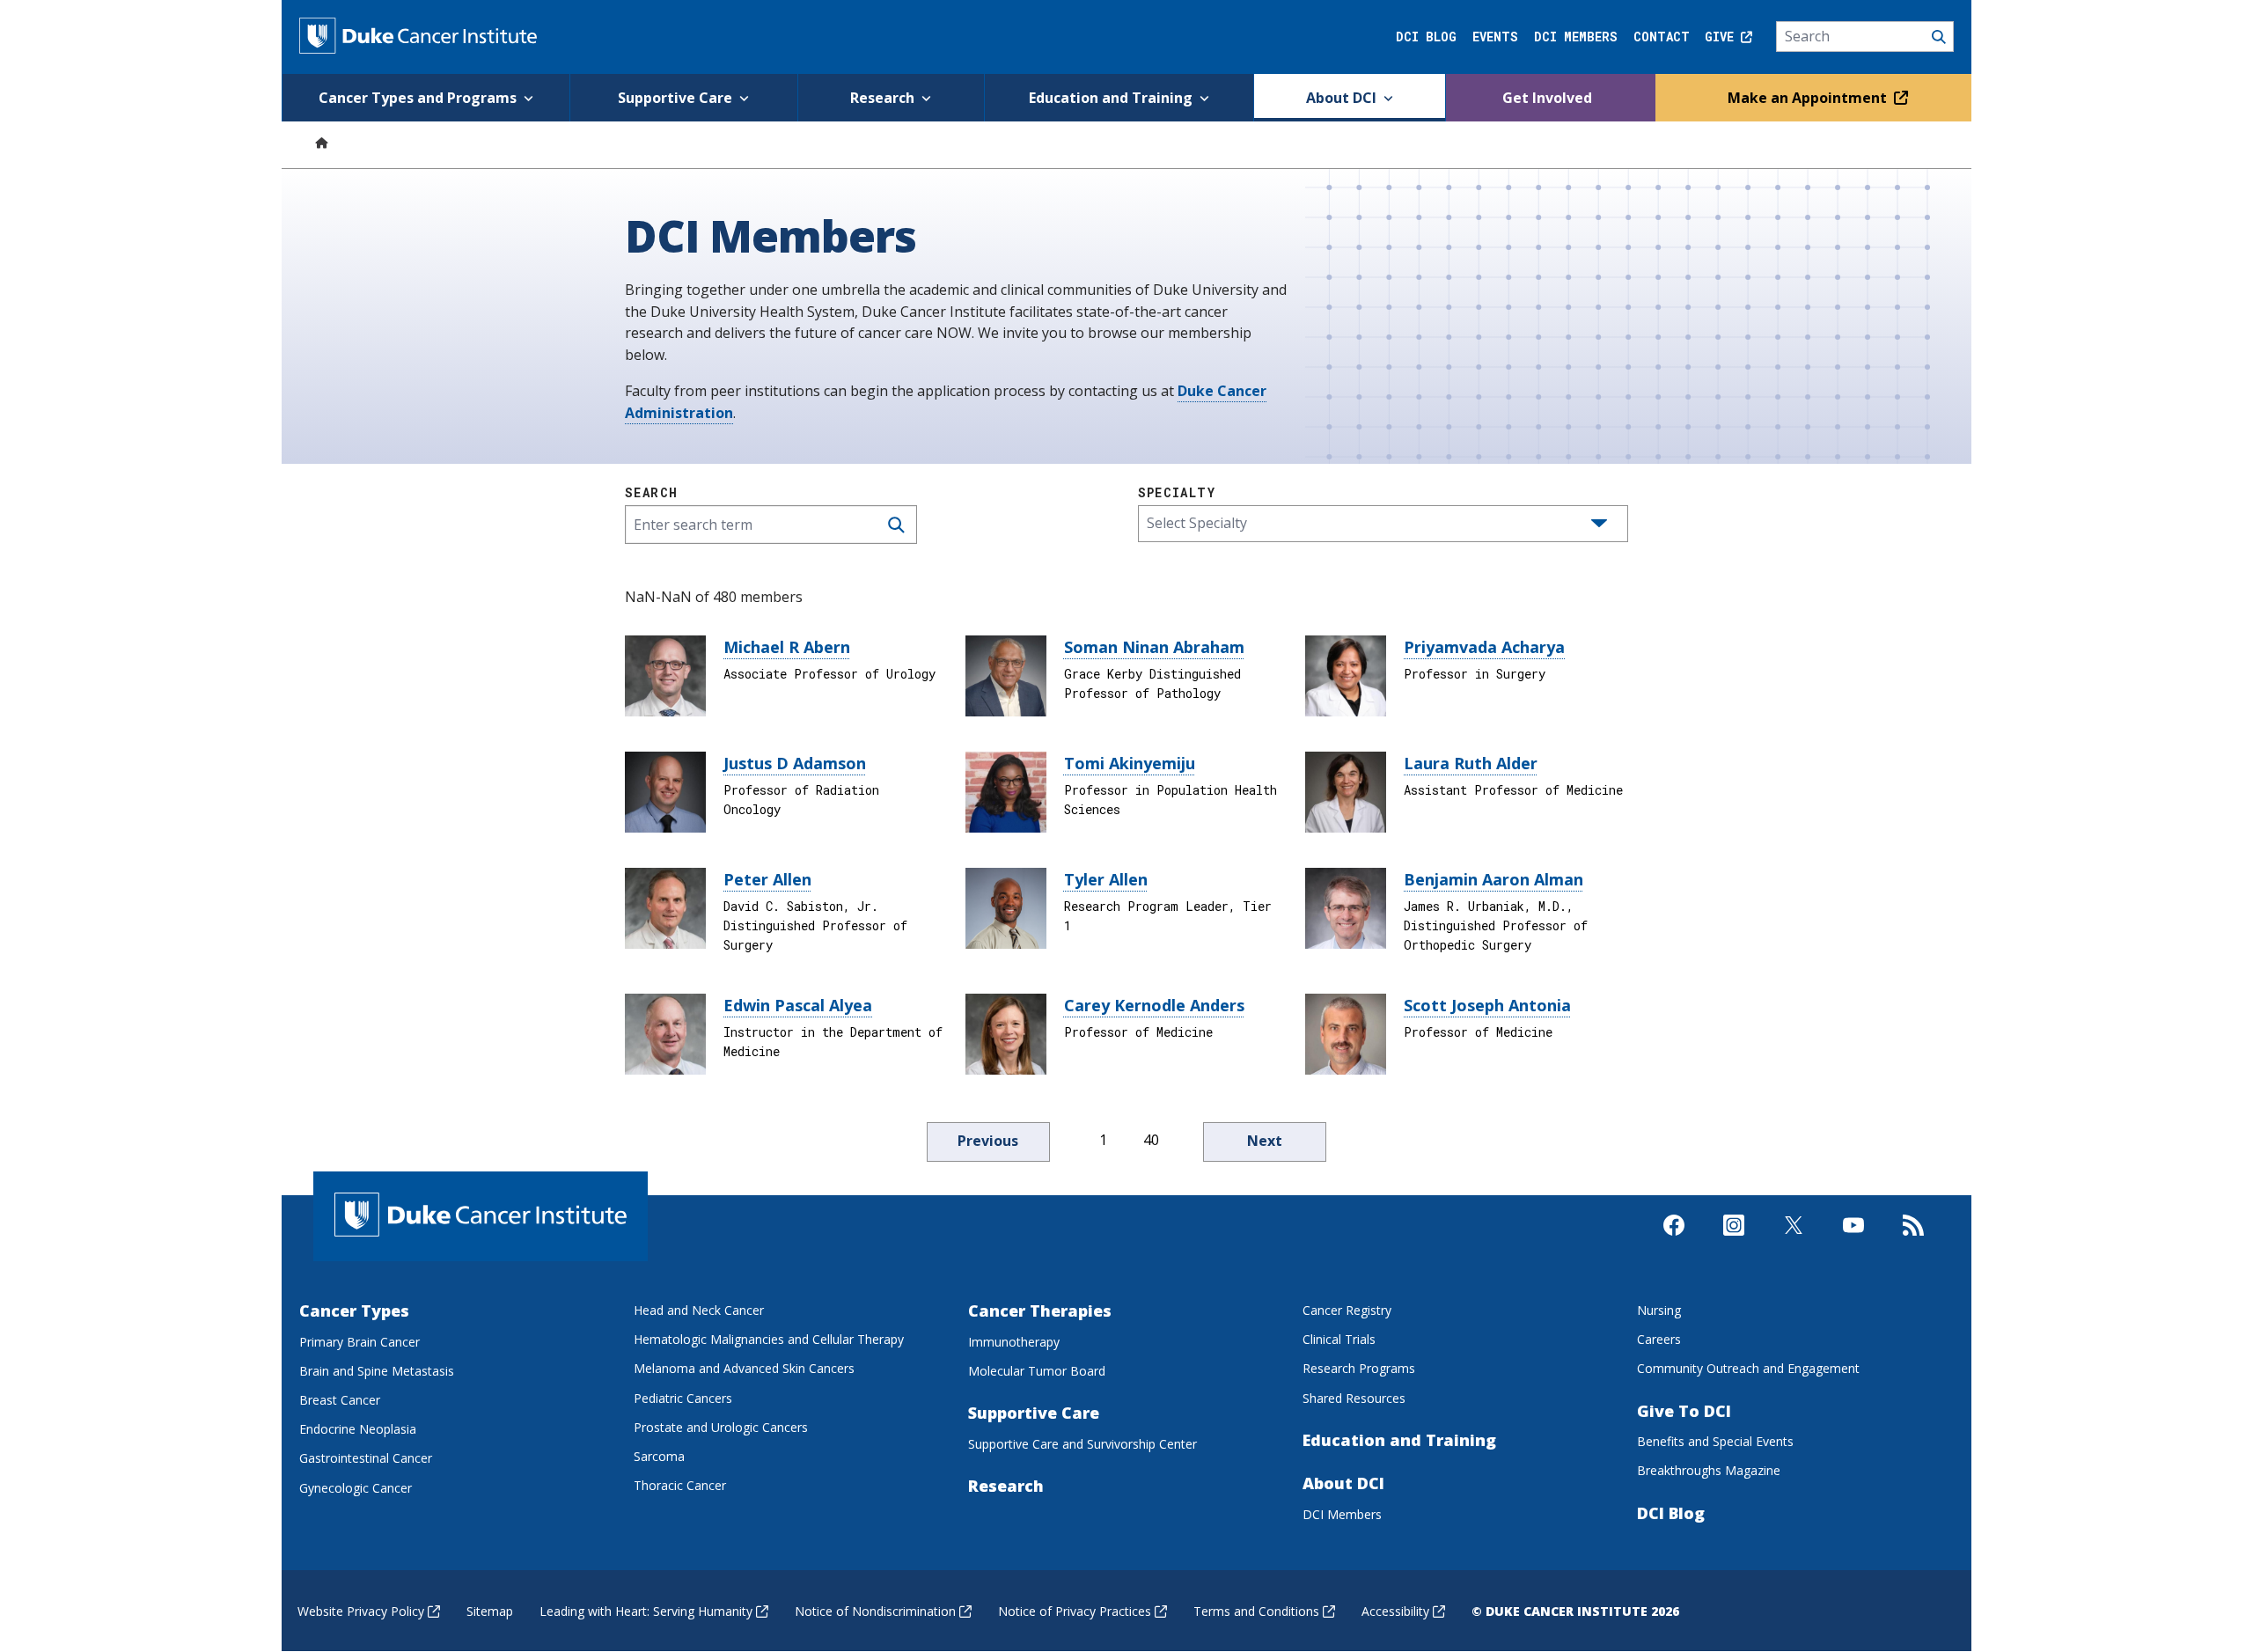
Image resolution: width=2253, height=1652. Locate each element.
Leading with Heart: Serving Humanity (646, 1611)
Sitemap (490, 1611)
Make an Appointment (1809, 98)
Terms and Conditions (1256, 1611)
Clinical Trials (1339, 1339)
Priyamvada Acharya (1484, 647)
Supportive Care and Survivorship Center (1082, 1444)
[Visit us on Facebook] (1674, 1240)
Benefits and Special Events (1715, 1441)
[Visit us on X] (1794, 1240)
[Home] (321, 142)
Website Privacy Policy (361, 1611)
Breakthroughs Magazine (1709, 1470)
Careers (1659, 1339)
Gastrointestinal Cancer (366, 1458)
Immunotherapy (1014, 1342)
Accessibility (1395, 1611)
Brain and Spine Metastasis (377, 1371)
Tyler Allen (1106, 879)
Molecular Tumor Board (1037, 1371)
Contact (1662, 37)
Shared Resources (1354, 1398)
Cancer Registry (1347, 1310)
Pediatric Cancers (683, 1398)
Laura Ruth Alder (1471, 763)
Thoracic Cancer (680, 1485)
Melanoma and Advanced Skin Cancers (744, 1368)
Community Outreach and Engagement (1748, 1368)
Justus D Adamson (795, 763)
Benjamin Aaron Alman (1493, 879)
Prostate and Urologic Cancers (721, 1427)
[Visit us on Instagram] (1734, 1240)
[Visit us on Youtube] (1853, 1240)
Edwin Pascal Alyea (798, 1005)
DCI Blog (1426, 37)
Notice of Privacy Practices (1075, 1611)
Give (1723, 37)
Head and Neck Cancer (699, 1310)
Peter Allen (767, 879)
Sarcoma (659, 1456)
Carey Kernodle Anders (1154, 1005)
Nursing (1659, 1310)
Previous (988, 1141)
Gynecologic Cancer (356, 1488)
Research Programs (1359, 1368)
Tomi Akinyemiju (1130, 763)
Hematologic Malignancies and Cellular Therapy (769, 1339)
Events (1495, 37)
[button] (1599, 524)
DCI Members (1576, 37)
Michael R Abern (787, 647)
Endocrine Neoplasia (358, 1429)
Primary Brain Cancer (360, 1342)
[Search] (1865, 37)
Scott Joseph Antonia (1487, 1005)
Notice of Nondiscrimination (875, 1611)
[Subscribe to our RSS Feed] (1913, 1240)
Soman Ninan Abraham (1154, 647)
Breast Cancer (340, 1400)
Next (1265, 1141)
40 (1151, 1140)
